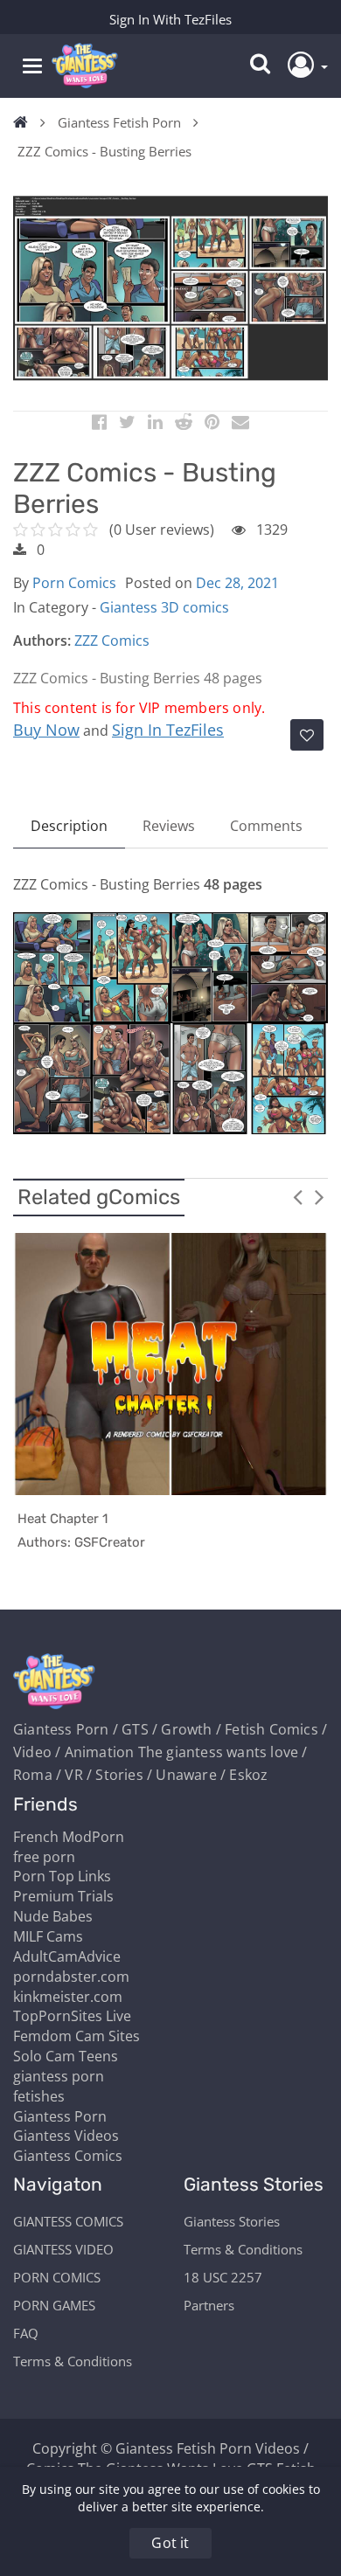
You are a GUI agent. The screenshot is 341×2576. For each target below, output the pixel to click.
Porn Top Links (62, 1876)
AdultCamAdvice (67, 1956)
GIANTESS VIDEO (63, 2249)
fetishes (39, 2096)
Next (319, 1196)
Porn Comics (74, 583)
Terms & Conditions (73, 2361)
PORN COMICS (57, 2277)
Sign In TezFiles (168, 730)
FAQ (26, 2333)
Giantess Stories (232, 2221)
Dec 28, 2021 (237, 583)
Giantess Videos (66, 2136)
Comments (266, 826)
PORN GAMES (54, 2305)
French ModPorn (69, 1837)
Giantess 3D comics (164, 607)
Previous (297, 1196)
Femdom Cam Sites (77, 2036)
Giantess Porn (60, 2116)
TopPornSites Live (72, 2016)
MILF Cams (48, 1936)
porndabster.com (71, 1977)
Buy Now (46, 730)
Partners (209, 2305)
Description (69, 826)
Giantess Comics (68, 2156)
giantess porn (59, 2076)
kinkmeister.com (68, 1997)
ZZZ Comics (112, 641)
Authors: (42, 641)
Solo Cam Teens (66, 2056)
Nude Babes (53, 1916)
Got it (170, 2543)
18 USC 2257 (223, 2277)
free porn (44, 1857)
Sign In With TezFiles (170, 19)
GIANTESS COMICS (68, 2221)
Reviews (169, 826)
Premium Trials (63, 1896)
